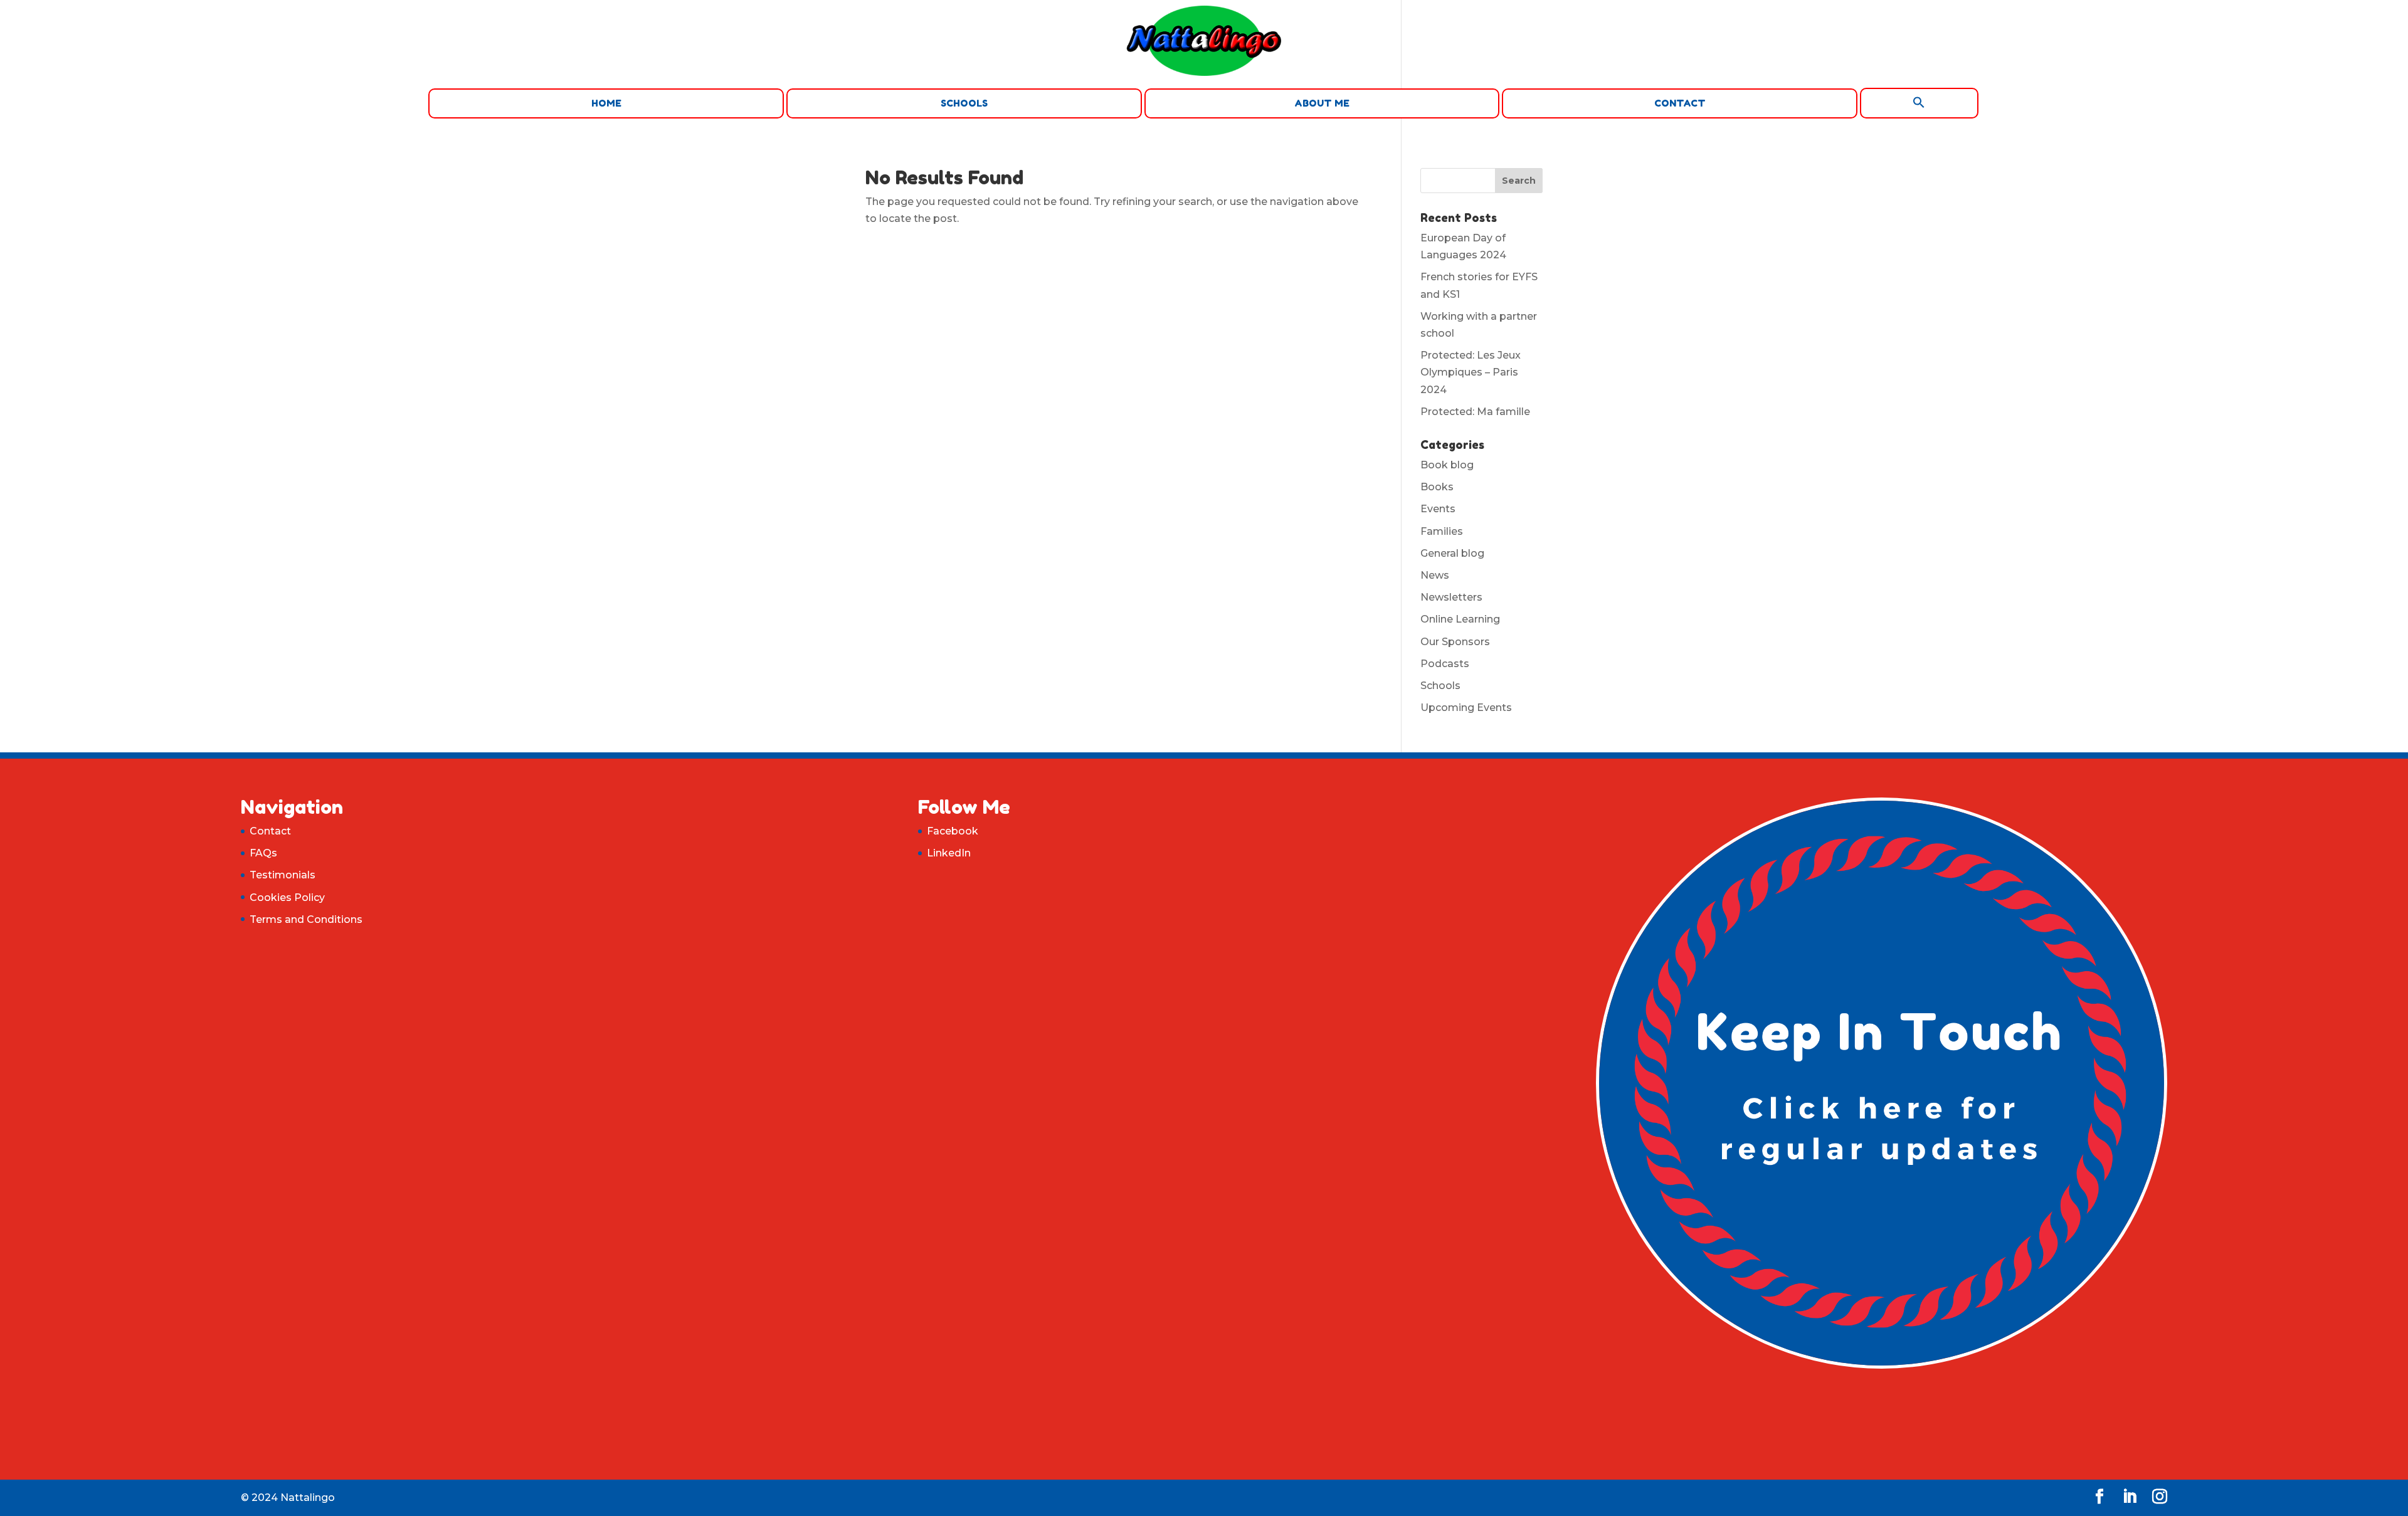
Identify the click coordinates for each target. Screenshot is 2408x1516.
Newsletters (1451, 597)
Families (1442, 531)
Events (1438, 509)
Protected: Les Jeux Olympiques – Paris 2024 (1471, 372)
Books (1437, 487)
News (1435, 575)
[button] (1919, 103)
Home (606, 103)
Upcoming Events (1466, 708)
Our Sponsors (1455, 642)
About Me (1322, 103)
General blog (1452, 553)
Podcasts (1445, 664)
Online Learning (1460, 619)
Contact (1680, 103)
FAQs (263, 853)
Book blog (1447, 465)
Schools (964, 103)
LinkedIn (949, 853)
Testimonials (283, 875)
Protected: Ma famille (1475, 412)
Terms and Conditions (306, 919)
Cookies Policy (287, 897)
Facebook (953, 831)
